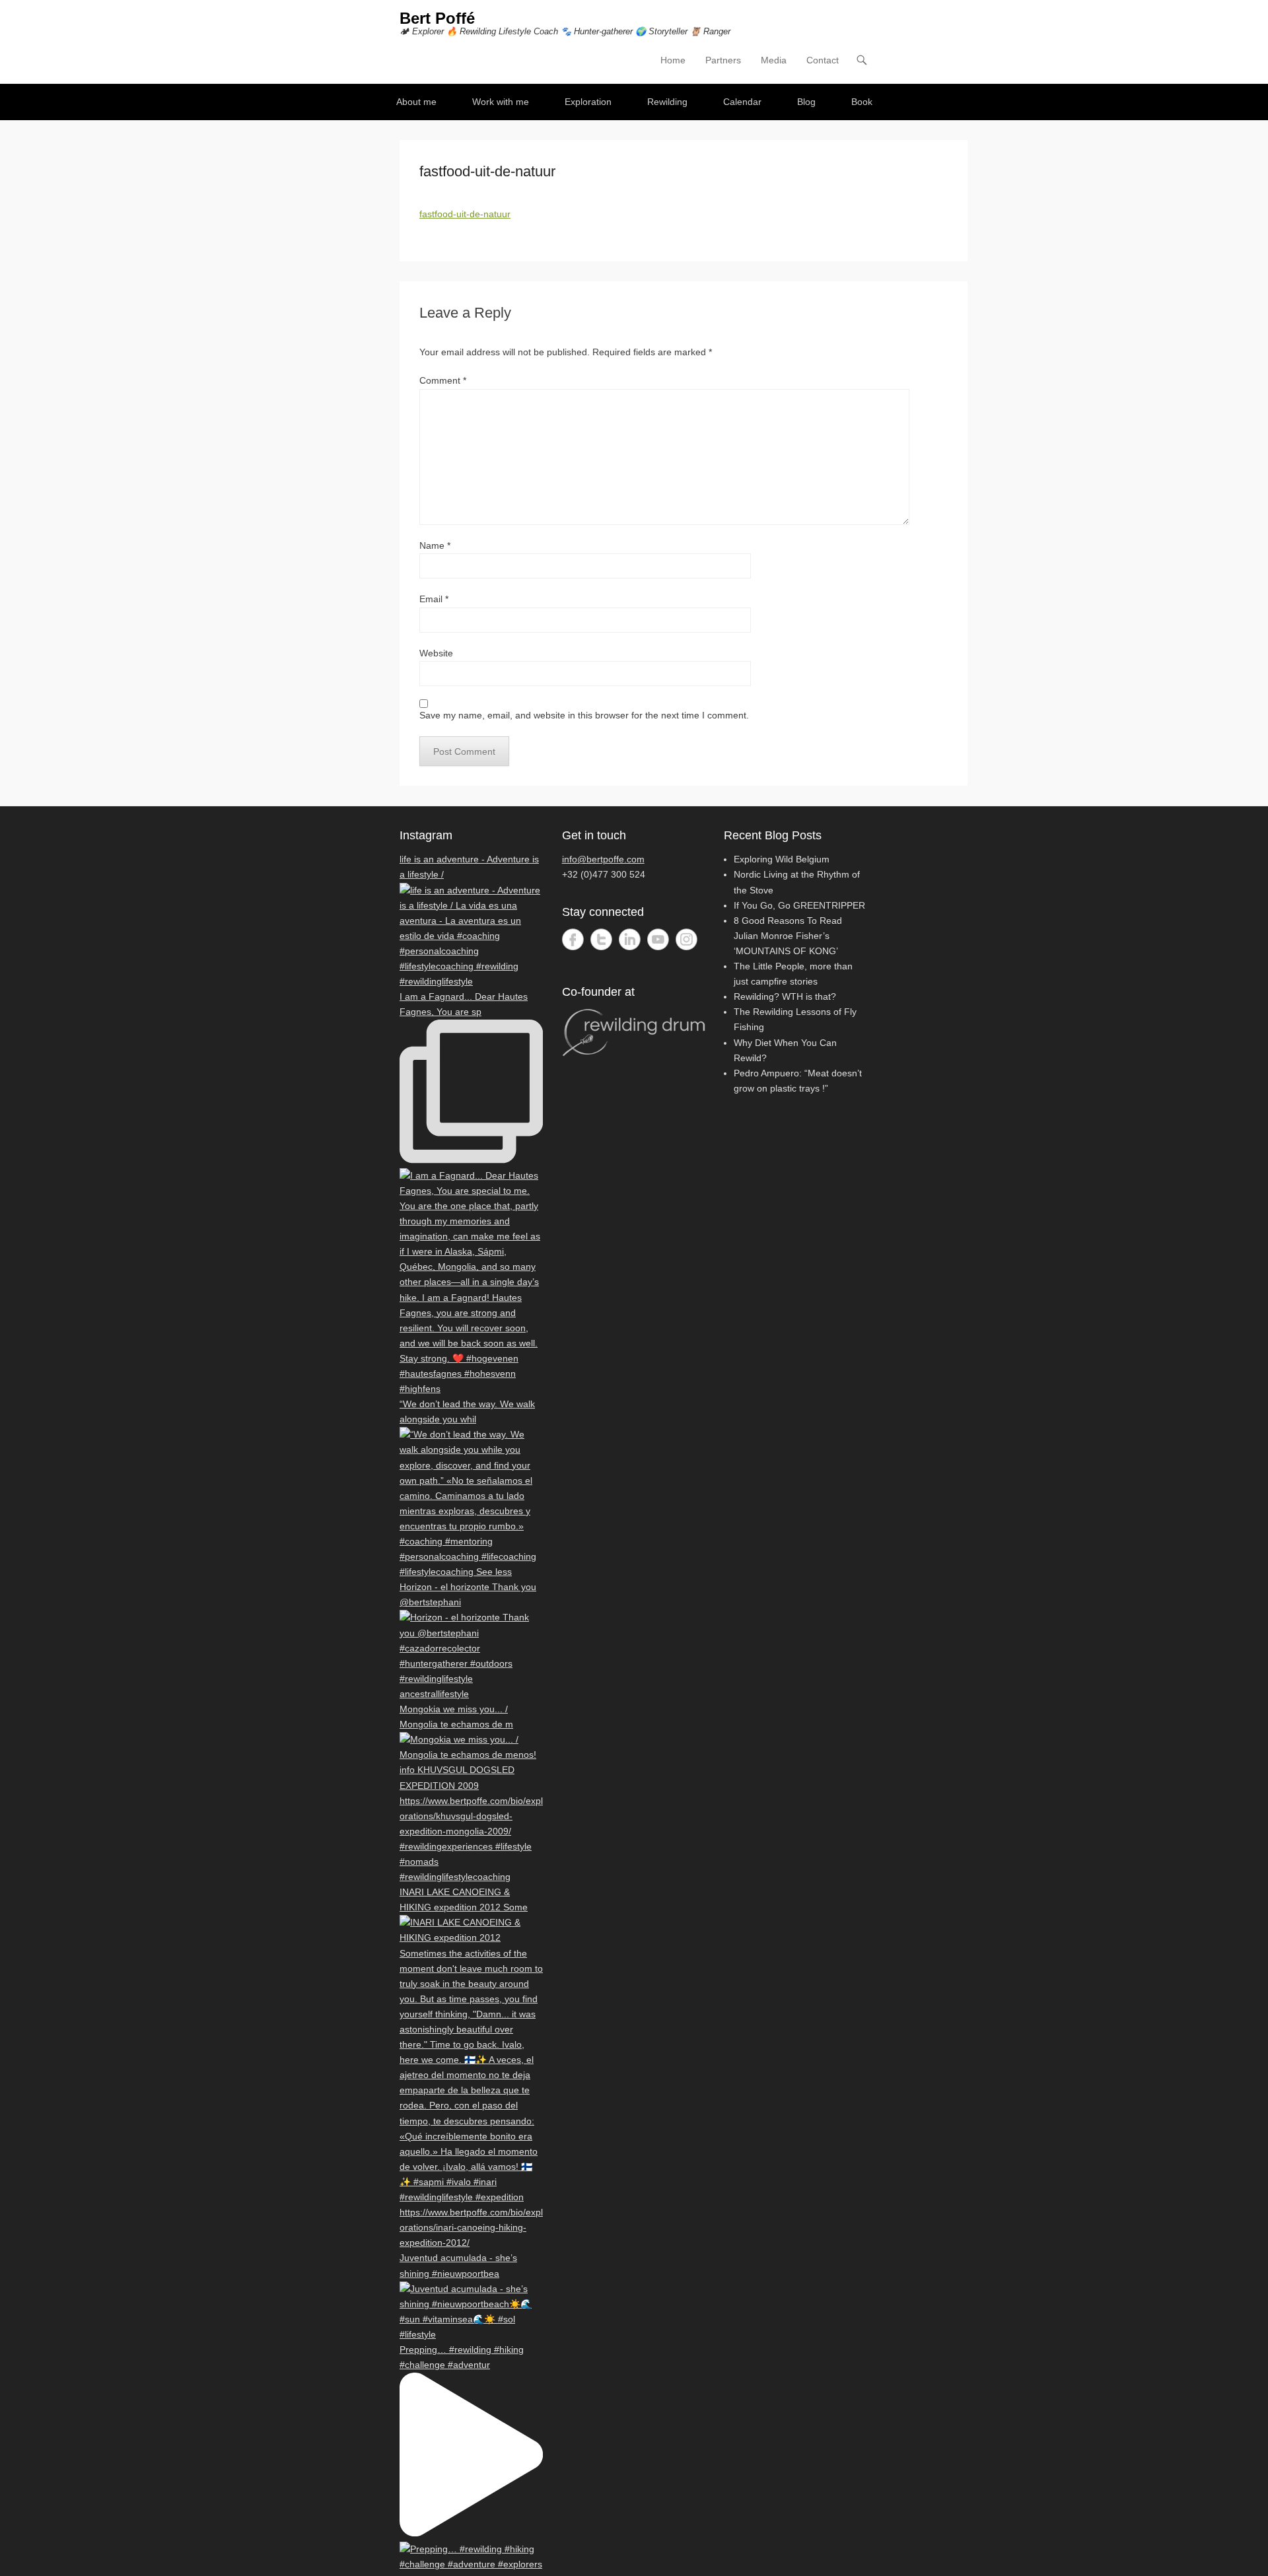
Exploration (588, 102)
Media (774, 60)
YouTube (658, 939)
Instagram (687, 939)
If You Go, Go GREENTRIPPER (799, 905)
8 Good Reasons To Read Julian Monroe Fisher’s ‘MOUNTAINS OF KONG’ (788, 936)
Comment (443, 380)
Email (434, 599)
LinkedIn (630, 939)
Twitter (601, 939)
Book (862, 102)
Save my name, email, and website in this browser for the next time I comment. (584, 715)
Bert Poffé (437, 18)
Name (435, 545)
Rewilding (667, 102)
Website (436, 653)
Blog (806, 102)
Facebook (573, 939)
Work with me (501, 102)
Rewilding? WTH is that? (785, 996)
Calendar (742, 102)
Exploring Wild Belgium (782, 859)
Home (673, 60)
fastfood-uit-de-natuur (465, 214)
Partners (723, 60)
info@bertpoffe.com (603, 859)
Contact (823, 60)
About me (416, 102)
